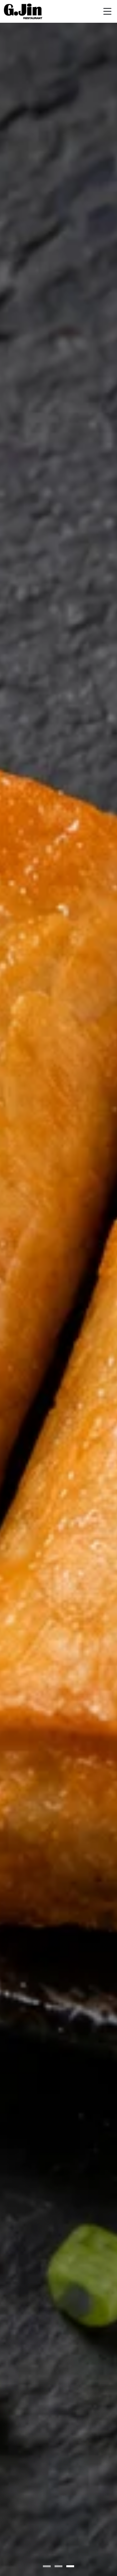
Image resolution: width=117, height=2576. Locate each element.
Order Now (58, 1323)
